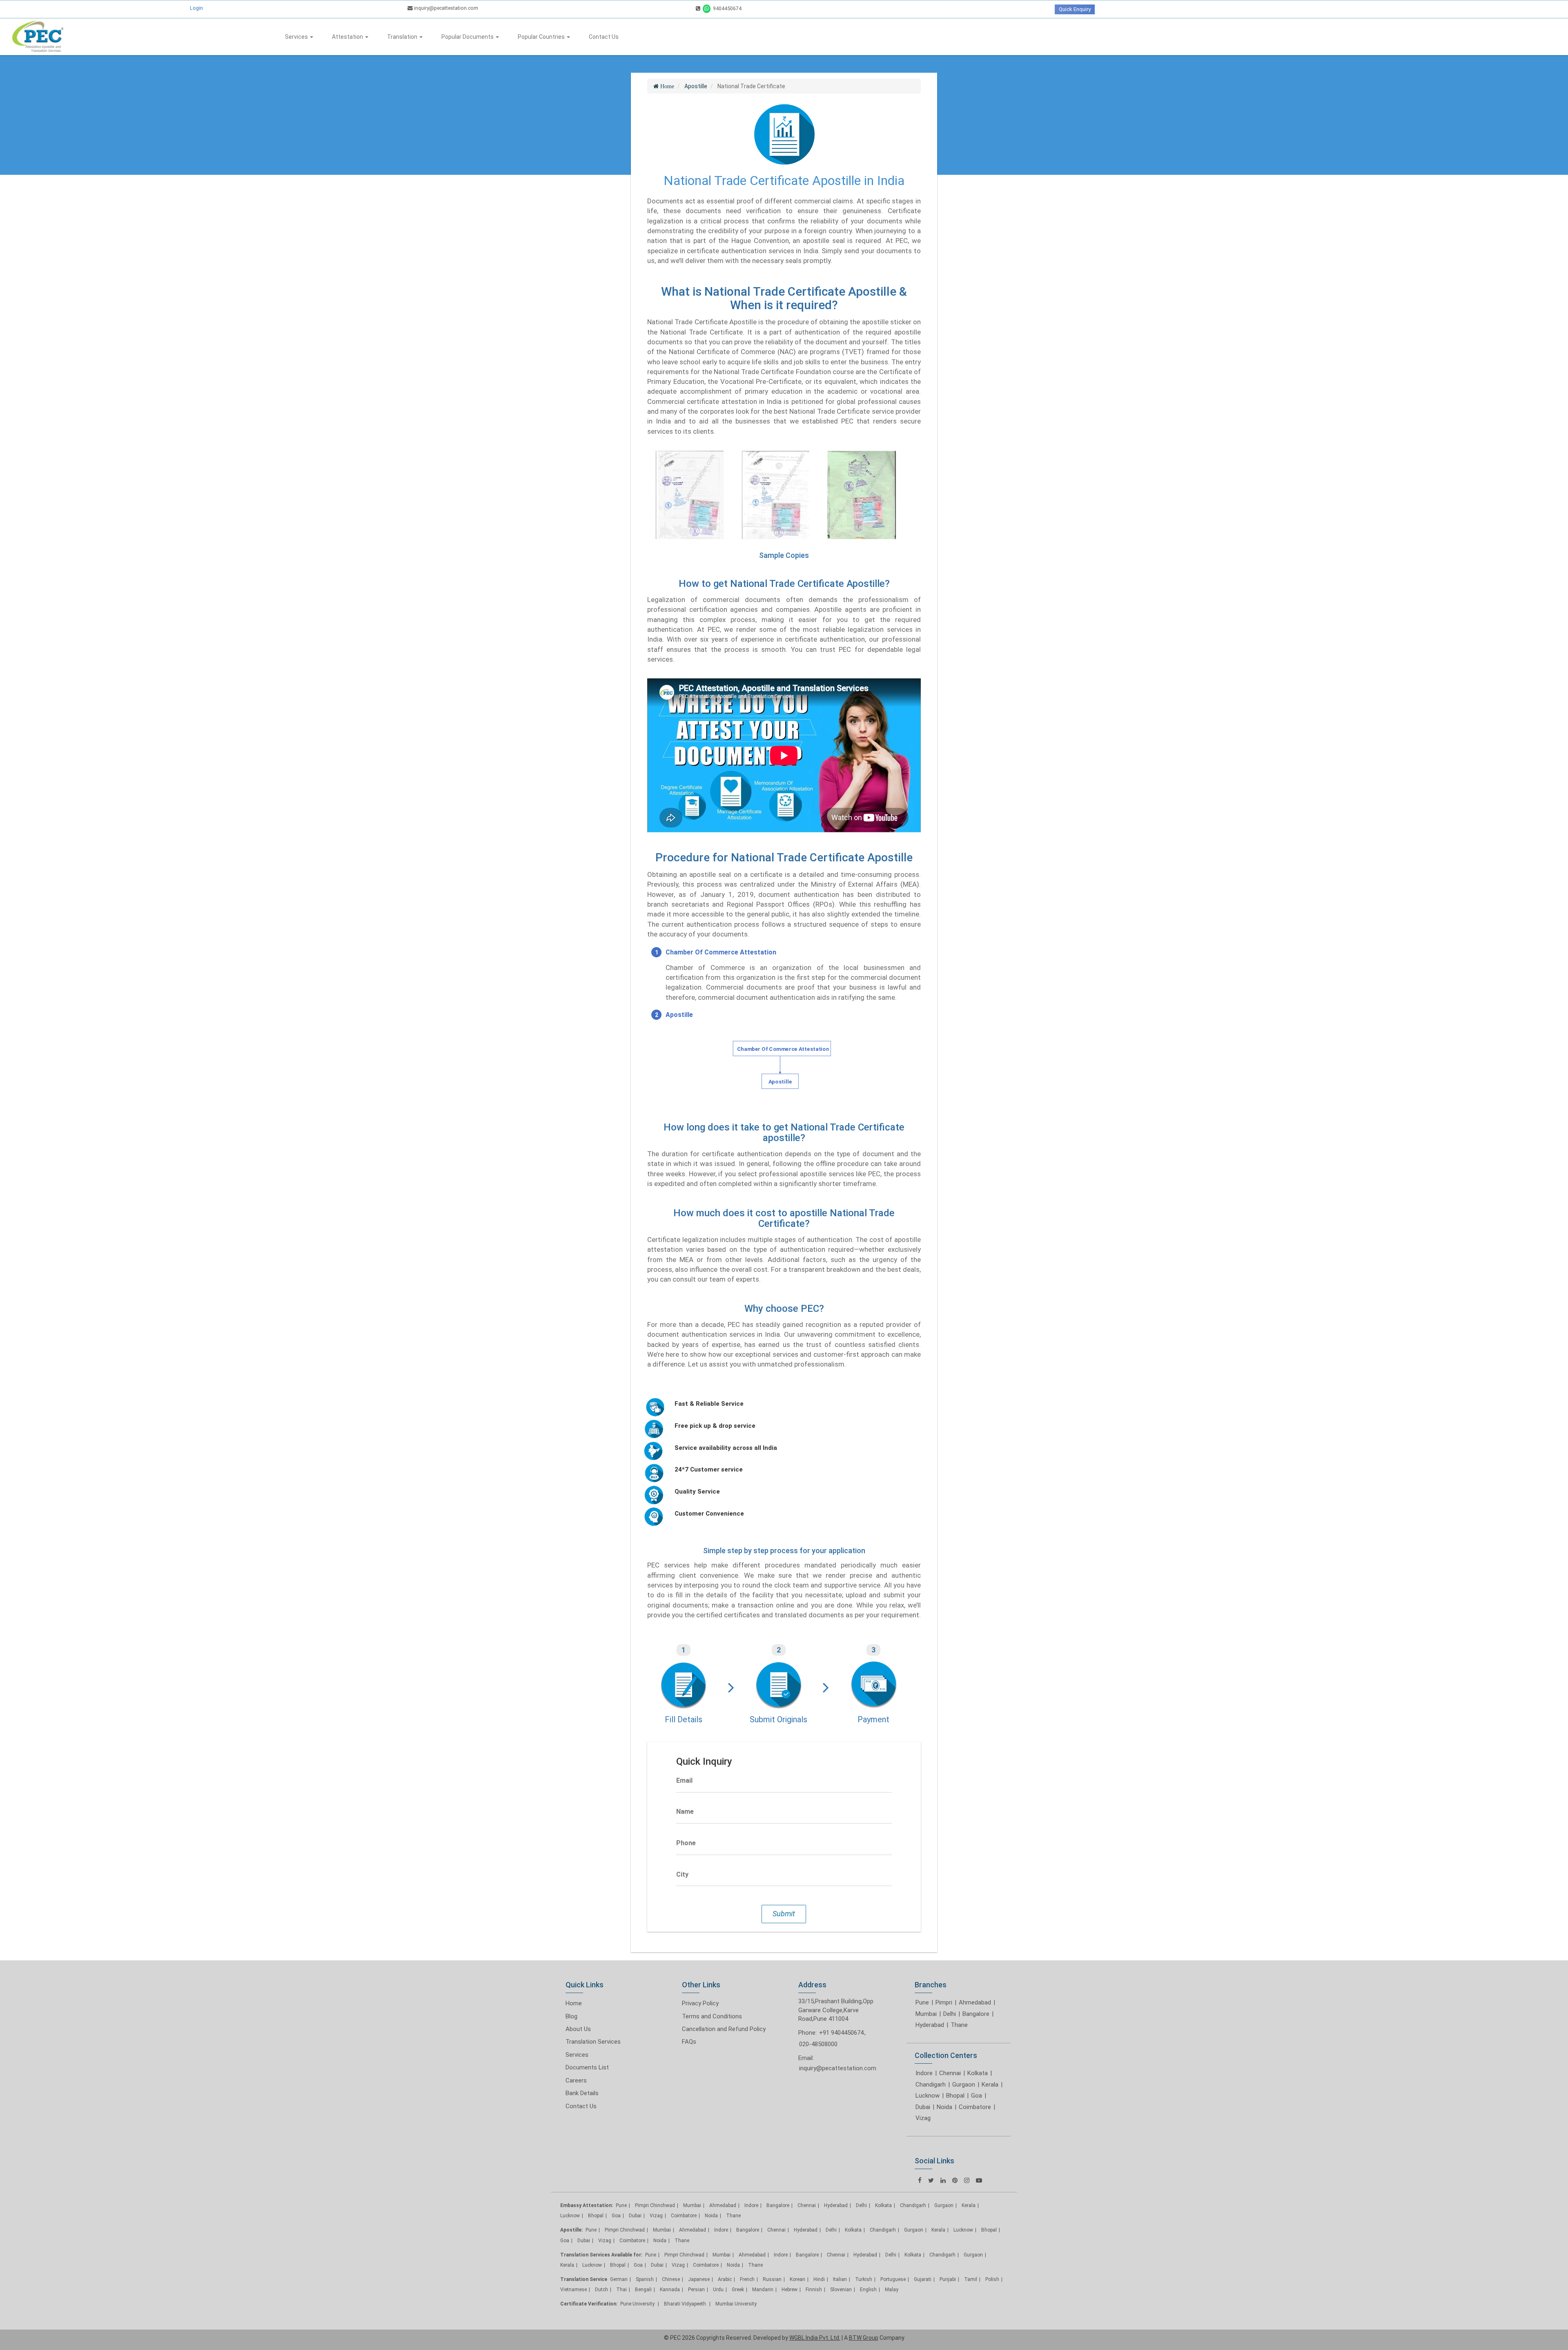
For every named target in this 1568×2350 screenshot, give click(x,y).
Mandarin (763, 2290)
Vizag (923, 2118)
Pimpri (944, 2002)
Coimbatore (975, 2107)
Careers (576, 2080)
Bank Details (582, 2093)
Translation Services (593, 2042)
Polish (992, 2279)
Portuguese (893, 2279)
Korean (797, 2279)
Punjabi (948, 2279)
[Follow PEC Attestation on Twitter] (931, 2180)
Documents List (587, 2067)
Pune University (638, 2304)
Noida (944, 2107)
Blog (571, 2016)
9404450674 (727, 8)
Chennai (950, 2073)
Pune (922, 2002)
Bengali (643, 2290)
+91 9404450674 (841, 2033)
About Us (578, 2029)
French (747, 2279)
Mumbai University (736, 2304)
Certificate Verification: (589, 2304)
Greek (738, 2290)
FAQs (689, 2042)
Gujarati (923, 2279)
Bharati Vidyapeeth (686, 2304)
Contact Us (604, 37)
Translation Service (584, 2279)
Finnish (814, 2290)
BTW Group (864, 2338)
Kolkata (978, 2073)
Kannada (670, 2290)
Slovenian (841, 2290)
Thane (959, 2025)
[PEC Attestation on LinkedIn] (943, 2180)
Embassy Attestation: (587, 2205)
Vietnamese (574, 2290)
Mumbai (926, 2014)
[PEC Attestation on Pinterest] (955, 2180)
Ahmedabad (975, 2002)
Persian (696, 2290)
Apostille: (571, 2230)
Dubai (923, 2107)
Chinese (671, 2279)
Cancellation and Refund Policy (724, 2029)
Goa (977, 2096)
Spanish (645, 2279)
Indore (924, 2073)
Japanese (699, 2279)
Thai (621, 2290)
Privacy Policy (700, 2003)
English (868, 2290)
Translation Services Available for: (601, 2255)
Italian (840, 2279)
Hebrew (790, 2290)
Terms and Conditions (712, 2016)
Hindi (819, 2279)
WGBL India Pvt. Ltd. (815, 2338)
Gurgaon (964, 2085)
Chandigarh (931, 2085)
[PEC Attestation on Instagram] (967, 2180)
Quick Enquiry (1075, 9)
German (619, 2279)
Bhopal (955, 2096)
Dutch (601, 2290)
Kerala (990, 2085)
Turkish (864, 2279)
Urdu (718, 2290)
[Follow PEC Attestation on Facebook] (920, 2180)
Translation (403, 37)
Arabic (725, 2279)
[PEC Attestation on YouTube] (979, 2180)
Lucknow (928, 2096)
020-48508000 (818, 2044)
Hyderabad (930, 2025)
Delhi (950, 2014)
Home (574, 2003)
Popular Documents (468, 37)
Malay (892, 2290)
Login (196, 8)
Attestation (348, 37)
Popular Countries (542, 37)
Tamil (971, 2279)
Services (297, 37)
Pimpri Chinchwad (655, 2205)
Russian (772, 2279)
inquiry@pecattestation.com (445, 8)
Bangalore (976, 2014)
